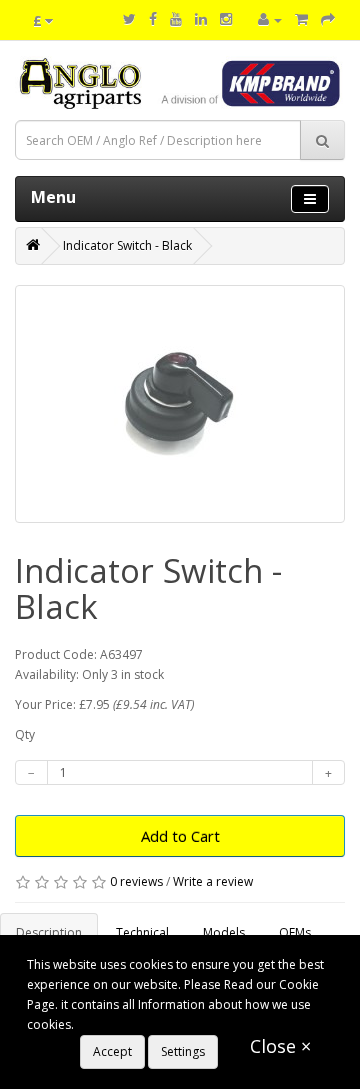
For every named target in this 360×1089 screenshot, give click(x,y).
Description (49, 932)
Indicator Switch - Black (127, 245)
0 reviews (136, 881)
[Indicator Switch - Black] (180, 404)
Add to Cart (180, 836)
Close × (280, 1046)
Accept (112, 1051)
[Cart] (301, 19)
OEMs (295, 932)
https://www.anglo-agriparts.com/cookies (194, 1024)
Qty (25, 734)
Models (224, 932)
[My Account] (270, 19)
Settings (183, 1051)
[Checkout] (328, 19)
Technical (142, 932)
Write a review (213, 881)
